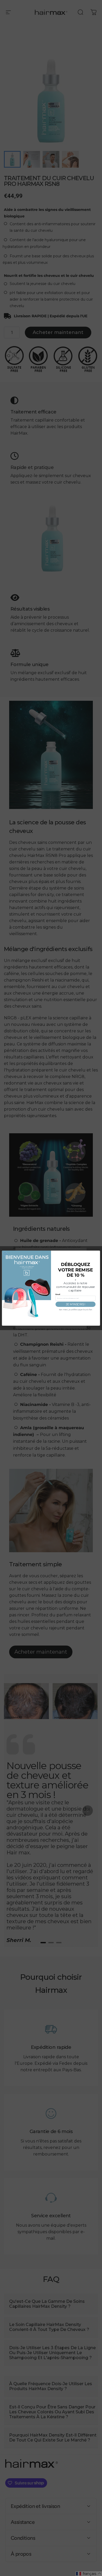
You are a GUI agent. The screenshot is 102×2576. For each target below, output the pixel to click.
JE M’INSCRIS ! (76, 1304)
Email (58, 1294)
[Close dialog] (5, 1253)
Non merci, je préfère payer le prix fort (76, 1310)
